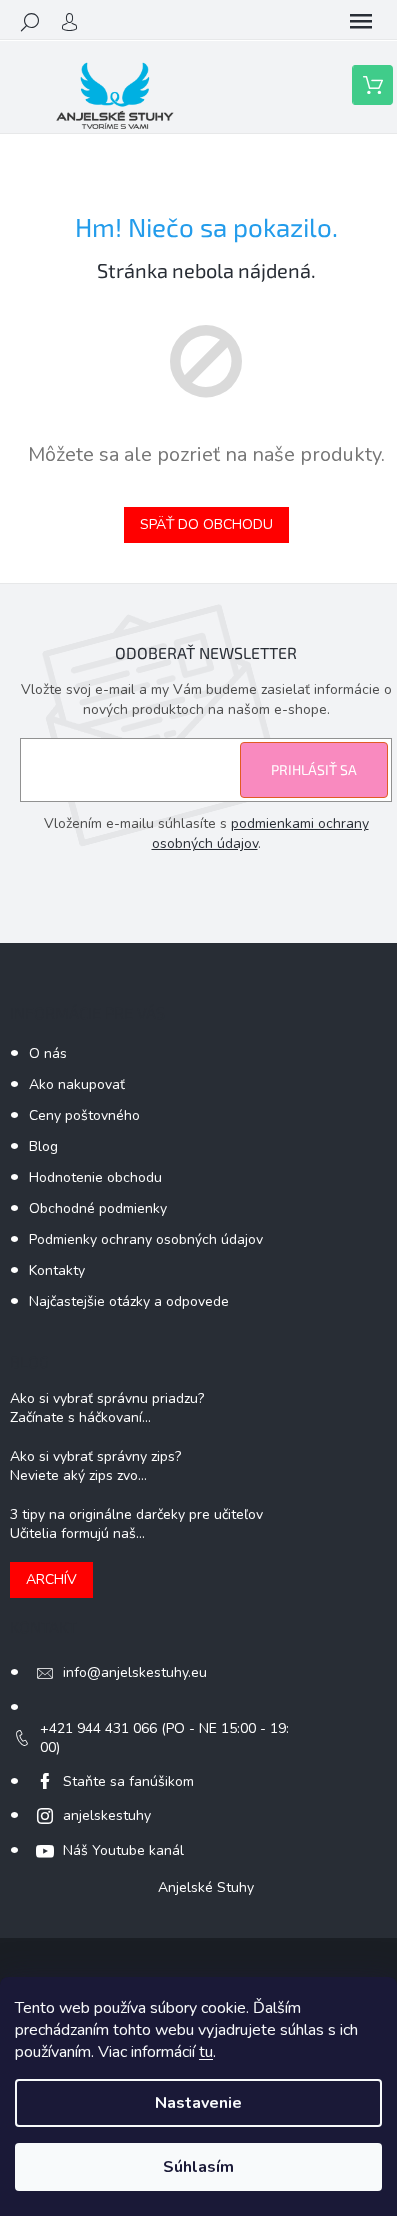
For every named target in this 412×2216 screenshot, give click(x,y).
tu (206, 2052)
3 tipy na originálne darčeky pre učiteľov (136, 1514)
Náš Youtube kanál (123, 1850)
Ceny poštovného (84, 1115)
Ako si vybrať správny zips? (95, 1456)
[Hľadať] (30, 22)
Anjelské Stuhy (206, 1887)
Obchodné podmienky (98, 1208)
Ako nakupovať (77, 1084)
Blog (43, 1146)
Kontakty (57, 1270)
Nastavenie (198, 2103)
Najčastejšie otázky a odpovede (129, 1301)
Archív (51, 1579)
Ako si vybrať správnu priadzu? (107, 1398)
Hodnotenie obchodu (95, 1177)
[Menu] (361, 22)
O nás (48, 1053)
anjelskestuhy (107, 1815)
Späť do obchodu (206, 524)
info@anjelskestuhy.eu (135, 1672)
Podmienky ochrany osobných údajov (146, 1239)
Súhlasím (198, 2167)
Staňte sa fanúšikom (128, 1781)
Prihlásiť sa (314, 769)
